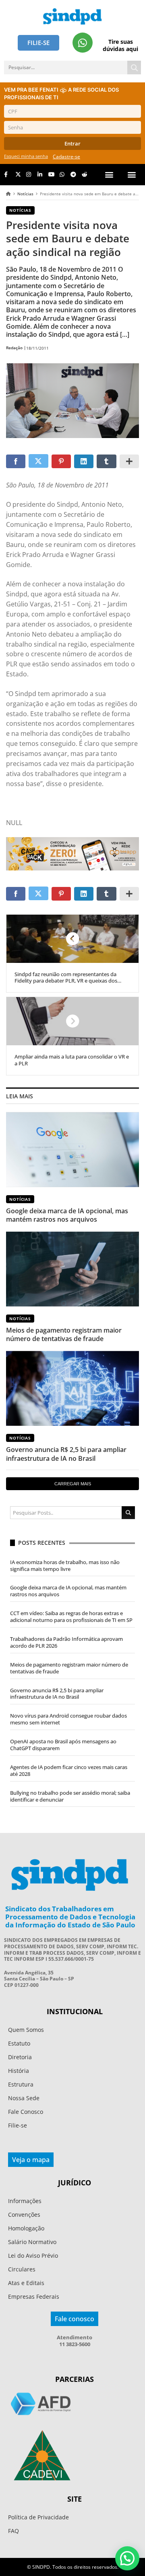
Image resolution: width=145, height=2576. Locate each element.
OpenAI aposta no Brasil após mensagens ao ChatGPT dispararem (63, 1745)
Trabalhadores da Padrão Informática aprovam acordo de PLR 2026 (66, 1642)
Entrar (72, 143)
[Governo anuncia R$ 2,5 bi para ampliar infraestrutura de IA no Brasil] (72, 1388)
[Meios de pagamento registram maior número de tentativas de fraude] (72, 1269)
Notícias (25, 194)
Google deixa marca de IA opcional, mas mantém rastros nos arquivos (67, 1215)
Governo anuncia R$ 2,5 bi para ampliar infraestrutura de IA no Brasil (66, 1454)
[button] (132, 175)
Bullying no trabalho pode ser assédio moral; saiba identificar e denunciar (70, 1796)
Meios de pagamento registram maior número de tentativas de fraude (64, 1334)
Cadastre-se (66, 157)
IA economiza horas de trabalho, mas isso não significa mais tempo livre (65, 1565)
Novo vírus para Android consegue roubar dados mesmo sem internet (68, 1719)
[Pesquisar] (134, 68)
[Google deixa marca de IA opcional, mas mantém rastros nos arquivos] (72, 1149)
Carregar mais (73, 1484)
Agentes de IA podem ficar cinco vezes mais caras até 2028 (69, 1770)
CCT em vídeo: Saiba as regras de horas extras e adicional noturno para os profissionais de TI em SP (71, 1617)
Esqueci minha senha (26, 156)
